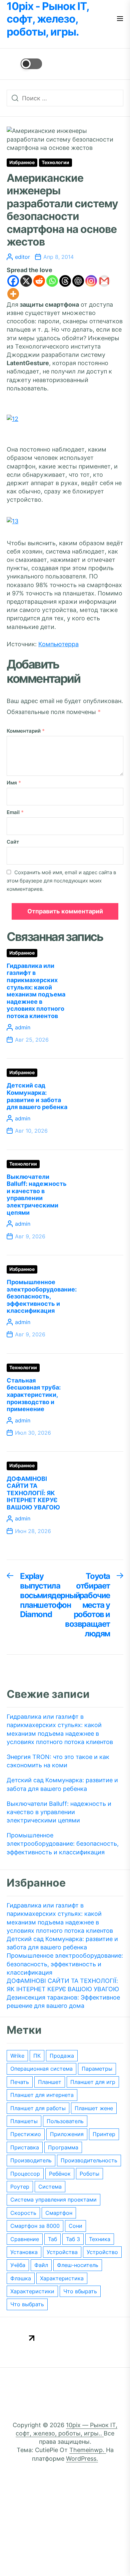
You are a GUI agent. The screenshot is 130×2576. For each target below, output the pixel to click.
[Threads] (65, 281)
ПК (37, 2056)
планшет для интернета (42, 2095)
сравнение (25, 2239)
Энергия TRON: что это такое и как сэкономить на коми (58, 1761)
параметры (97, 2069)
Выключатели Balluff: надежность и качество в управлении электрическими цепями (37, 1195)
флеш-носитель (78, 2265)
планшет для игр (93, 2082)
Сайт (13, 842)
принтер (104, 2134)
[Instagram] (91, 281)
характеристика (62, 2278)
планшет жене (94, 2108)
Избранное (22, 162)
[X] (26, 281)
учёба (18, 2265)
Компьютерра (58, 644)
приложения (67, 2134)
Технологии (55, 162)
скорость (23, 2213)
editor (22, 257)
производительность (89, 2160)
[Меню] (120, 19)
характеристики (32, 2291)
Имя (14, 783)
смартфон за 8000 (35, 2226)
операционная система (41, 2069)
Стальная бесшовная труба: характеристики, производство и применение (34, 1395)
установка (24, 2252)
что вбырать (80, 2291)
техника (100, 2239)
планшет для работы (38, 2108)
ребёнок (60, 2174)
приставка (25, 2147)
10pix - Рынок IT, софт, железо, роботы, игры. (48, 19)
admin (23, 1027)
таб (52, 2239)
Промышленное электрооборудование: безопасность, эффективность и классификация (42, 1296)
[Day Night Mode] (24, 64)
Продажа (62, 2056)
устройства (62, 2252)
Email (15, 812)
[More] (13, 294)
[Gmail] (104, 281)
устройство (102, 2252)
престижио (26, 2134)
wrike (17, 2056)
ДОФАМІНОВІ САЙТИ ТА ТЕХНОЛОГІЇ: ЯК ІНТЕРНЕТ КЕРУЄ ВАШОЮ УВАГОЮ (33, 1493)
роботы (89, 2174)
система (50, 2187)
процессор (25, 2174)
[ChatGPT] (78, 281)
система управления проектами (53, 2200)
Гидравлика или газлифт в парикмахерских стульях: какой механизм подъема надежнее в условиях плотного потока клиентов (36, 991)
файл (41, 2265)
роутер (20, 2187)
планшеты (24, 2121)
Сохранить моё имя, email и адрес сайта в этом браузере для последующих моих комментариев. (61, 881)
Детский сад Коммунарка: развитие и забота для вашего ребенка (37, 1096)
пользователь (65, 2121)
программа (63, 2147)
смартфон (59, 2213)
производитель (31, 2160)
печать (20, 2082)
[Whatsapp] (52, 281)
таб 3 (73, 2239)
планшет (50, 2082)
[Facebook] (13, 281)
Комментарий (26, 731)
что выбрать (27, 2304)
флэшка (21, 2278)
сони (75, 2226)
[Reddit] (39, 281)
